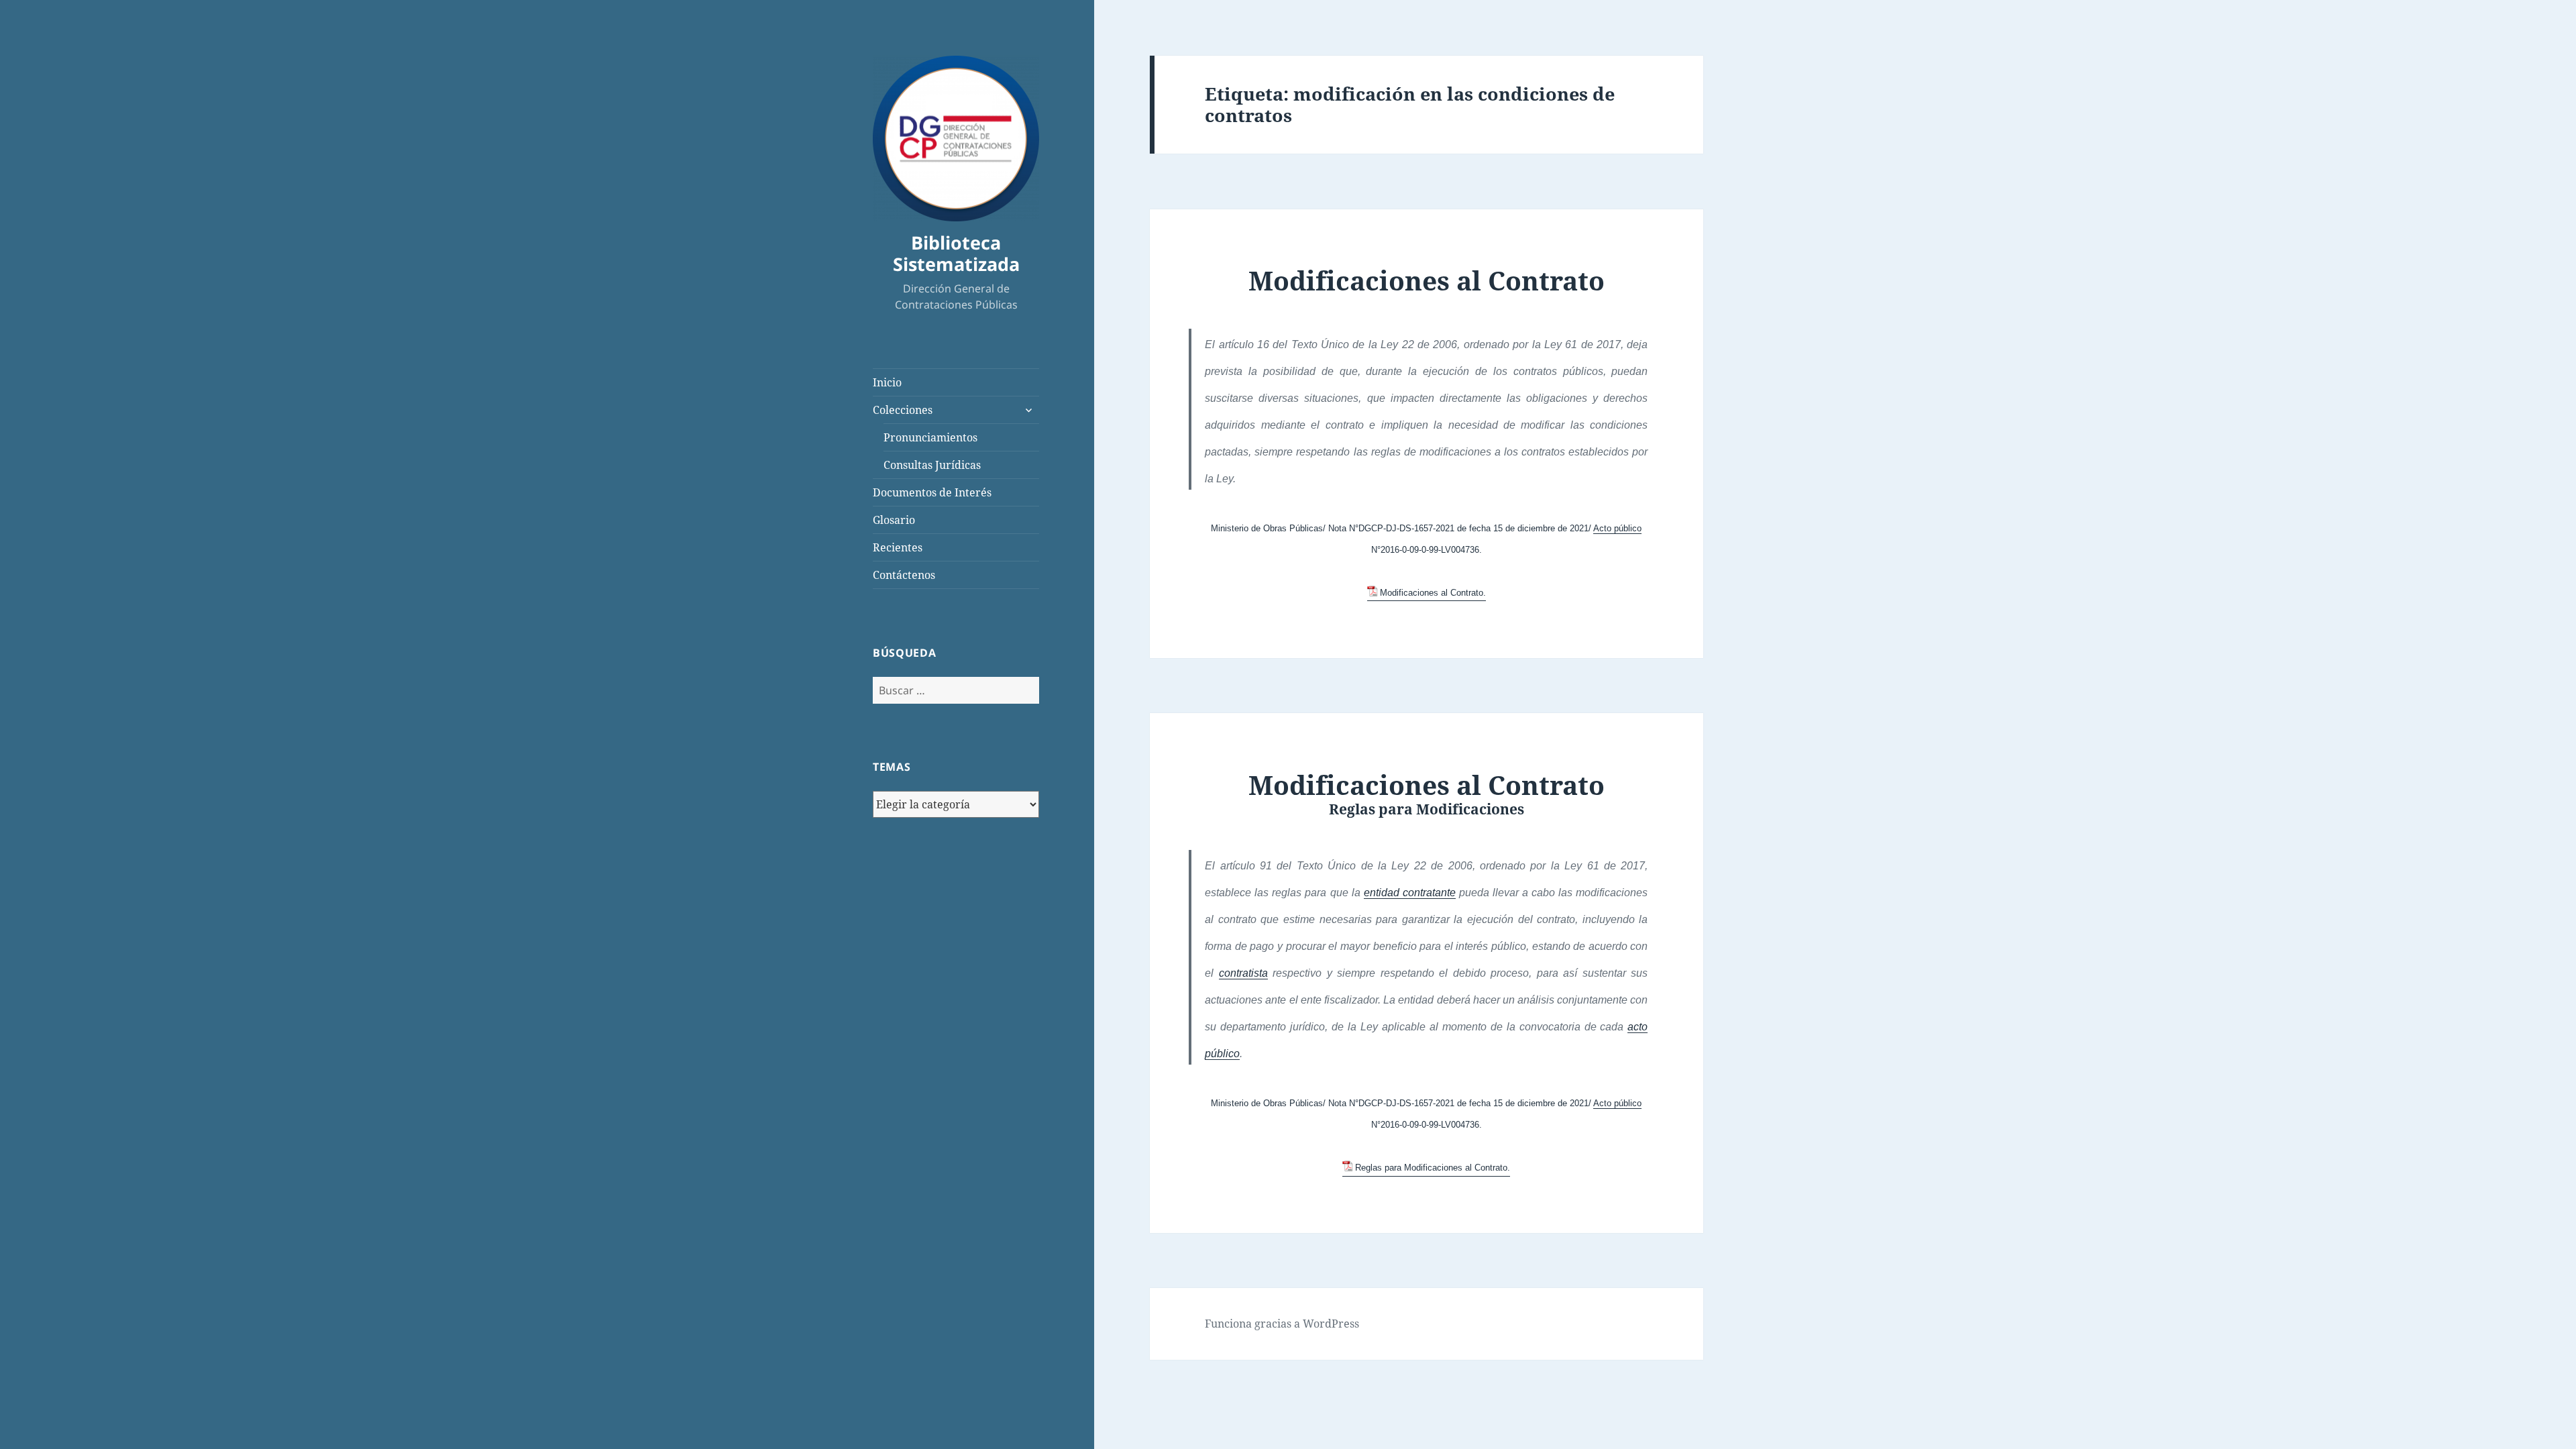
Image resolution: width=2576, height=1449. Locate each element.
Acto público (1617, 528)
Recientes (898, 547)
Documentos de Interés (932, 492)
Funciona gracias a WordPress (1282, 1324)
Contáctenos (904, 575)
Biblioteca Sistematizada (956, 253)
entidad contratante (1410, 893)
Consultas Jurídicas (932, 465)
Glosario (894, 520)
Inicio (887, 382)
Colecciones (903, 410)
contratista (1243, 973)
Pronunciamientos (930, 437)
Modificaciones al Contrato (1427, 280)
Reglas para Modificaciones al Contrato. (1433, 1168)
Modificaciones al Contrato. (1433, 593)
